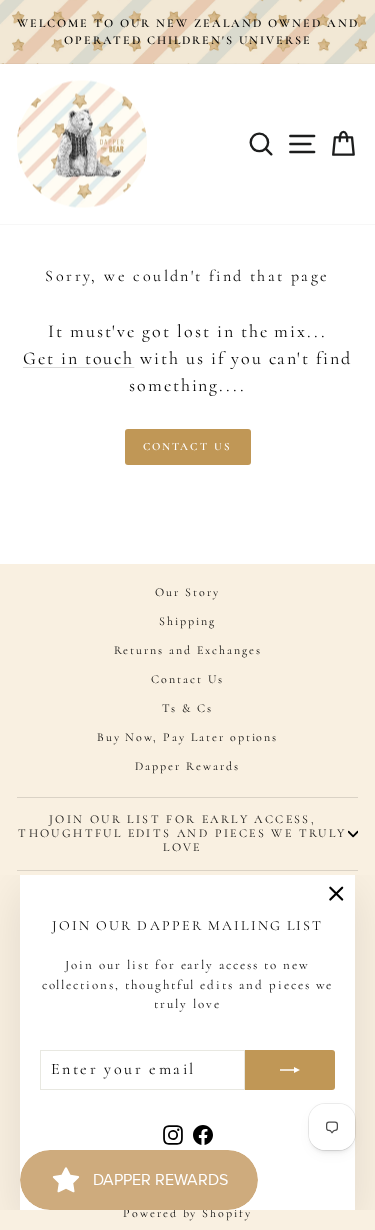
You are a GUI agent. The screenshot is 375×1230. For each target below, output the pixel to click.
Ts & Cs (187, 708)
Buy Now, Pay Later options (188, 737)
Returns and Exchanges (188, 650)
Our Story (187, 592)
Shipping (187, 621)
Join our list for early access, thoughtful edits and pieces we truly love (182, 833)
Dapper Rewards (187, 766)
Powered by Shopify (187, 1213)
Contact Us (188, 446)
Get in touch (78, 358)
